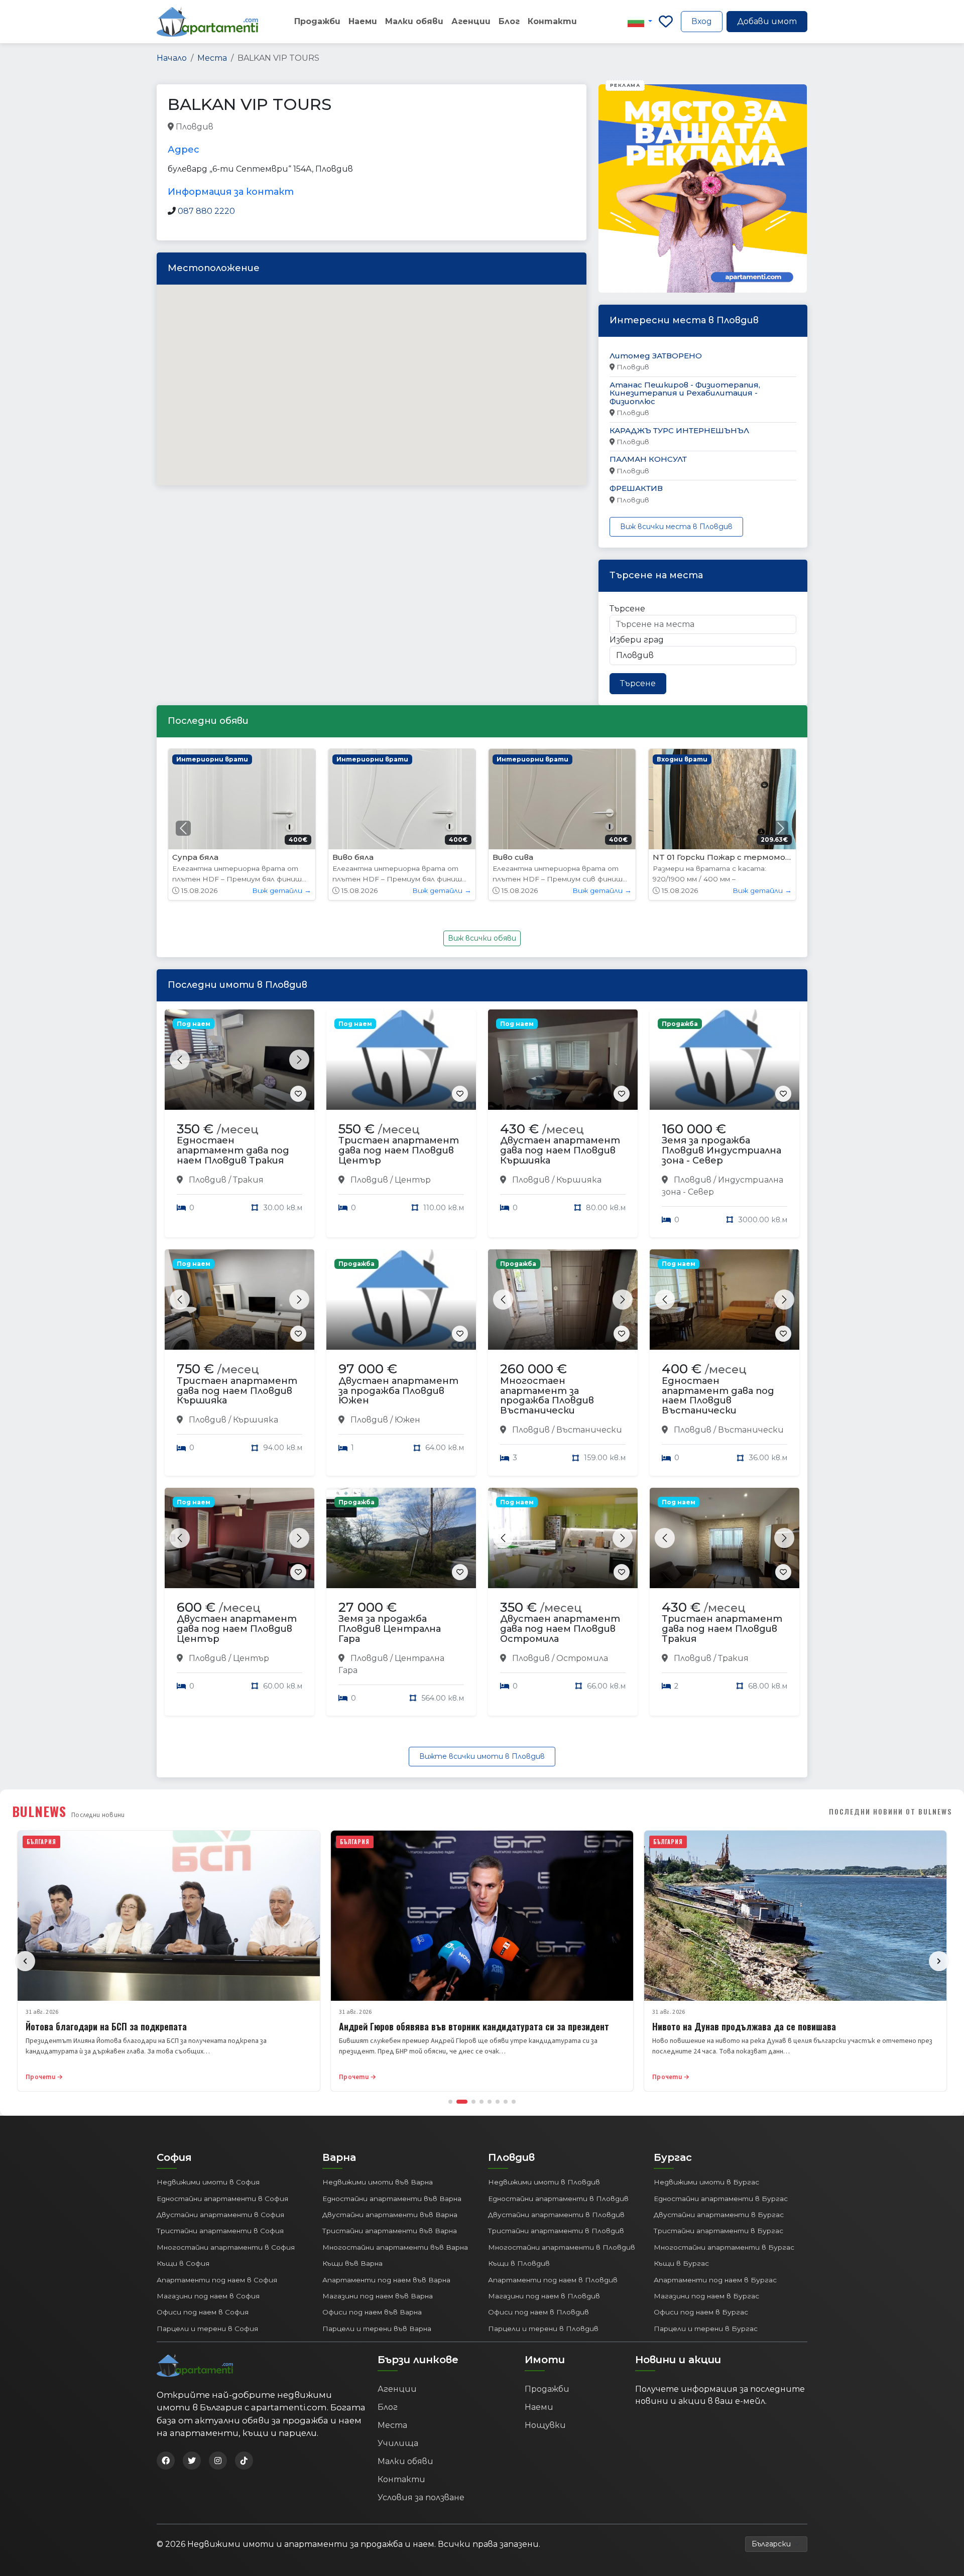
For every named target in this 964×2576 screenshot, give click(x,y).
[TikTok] (244, 2461)
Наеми (363, 21)
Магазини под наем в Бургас (706, 2296)
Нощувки (545, 2425)
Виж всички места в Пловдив (676, 527)
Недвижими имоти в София (208, 2182)
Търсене (627, 609)
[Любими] (666, 22)
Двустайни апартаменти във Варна (390, 2215)
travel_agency (314, 127)
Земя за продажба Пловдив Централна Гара (390, 1629)
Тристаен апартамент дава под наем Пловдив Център (399, 1150)
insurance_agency (249, 127)
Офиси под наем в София (203, 2312)
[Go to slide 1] (450, 2102)
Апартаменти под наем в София (217, 2280)
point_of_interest (378, 127)
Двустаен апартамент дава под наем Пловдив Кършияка (560, 1150)
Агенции (471, 21)
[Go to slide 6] (498, 2102)
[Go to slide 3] (470, 2102)
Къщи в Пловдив (519, 2263)
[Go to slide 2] (458, 2102)
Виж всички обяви (482, 938)
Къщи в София (183, 2263)
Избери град (637, 640)
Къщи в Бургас (681, 2263)
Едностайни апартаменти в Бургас (721, 2199)
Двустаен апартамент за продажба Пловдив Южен (398, 1391)
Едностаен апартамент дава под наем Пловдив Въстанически (718, 1396)
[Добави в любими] (298, 1094)
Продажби (317, 21)
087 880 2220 (206, 211)
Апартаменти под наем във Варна (386, 2280)
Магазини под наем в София (208, 2296)
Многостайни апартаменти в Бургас (724, 2247)
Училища (398, 2443)
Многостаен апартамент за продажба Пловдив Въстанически (547, 1396)
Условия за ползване (421, 2497)
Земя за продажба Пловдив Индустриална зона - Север (721, 1150)
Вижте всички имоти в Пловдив (482, 1756)
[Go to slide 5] (490, 2102)
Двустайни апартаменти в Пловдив (556, 2215)
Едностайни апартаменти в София (222, 2199)
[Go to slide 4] (481, 2102)
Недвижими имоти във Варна (378, 2182)
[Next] (939, 1961)
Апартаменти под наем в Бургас (715, 2280)
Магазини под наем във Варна (378, 2296)
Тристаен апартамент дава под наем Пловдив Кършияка (237, 1391)
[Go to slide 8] (514, 2102)
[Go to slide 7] (506, 2102)
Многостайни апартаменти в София (226, 2247)
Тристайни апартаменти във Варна (390, 2231)
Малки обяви (414, 21)
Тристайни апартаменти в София (220, 2231)
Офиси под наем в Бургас (701, 2312)
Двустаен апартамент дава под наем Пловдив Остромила (560, 1629)
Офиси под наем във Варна (372, 2312)
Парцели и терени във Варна (377, 2329)
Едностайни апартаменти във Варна (392, 2199)
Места (212, 58)
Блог (509, 21)
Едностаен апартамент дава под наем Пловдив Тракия (233, 1150)
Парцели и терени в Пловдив (543, 2329)
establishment (443, 127)
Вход (702, 21)
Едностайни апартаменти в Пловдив (558, 2199)
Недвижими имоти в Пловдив (544, 2182)
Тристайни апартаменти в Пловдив (556, 2231)
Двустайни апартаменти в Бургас (719, 2215)
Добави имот (767, 21)
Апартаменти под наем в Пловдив (553, 2280)
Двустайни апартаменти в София (220, 2215)
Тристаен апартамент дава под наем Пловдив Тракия (722, 1629)
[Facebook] (166, 2461)
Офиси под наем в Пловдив (538, 2312)
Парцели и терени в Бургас (706, 2329)
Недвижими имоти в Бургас (706, 2182)
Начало (172, 58)
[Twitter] (192, 2461)
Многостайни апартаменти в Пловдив (562, 2247)
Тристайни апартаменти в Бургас (718, 2231)
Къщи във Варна (352, 2263)
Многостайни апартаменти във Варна (395, 2247)
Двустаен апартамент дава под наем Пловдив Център (237, 1629)
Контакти (552, 21)
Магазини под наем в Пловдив (544, 2296)
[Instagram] (218, 2461)
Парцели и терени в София (207, 2329)
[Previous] (25, 1961)
